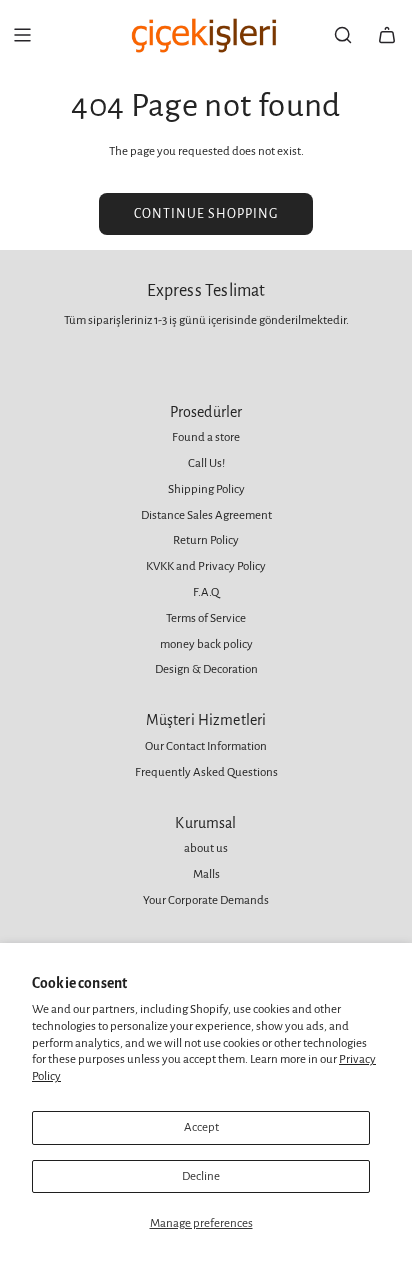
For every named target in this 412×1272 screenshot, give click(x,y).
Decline (201, 1176)
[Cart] (387, 35)
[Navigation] (22, 35)
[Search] (343, 35)
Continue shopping (206, 214)
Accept (201, 1127)
